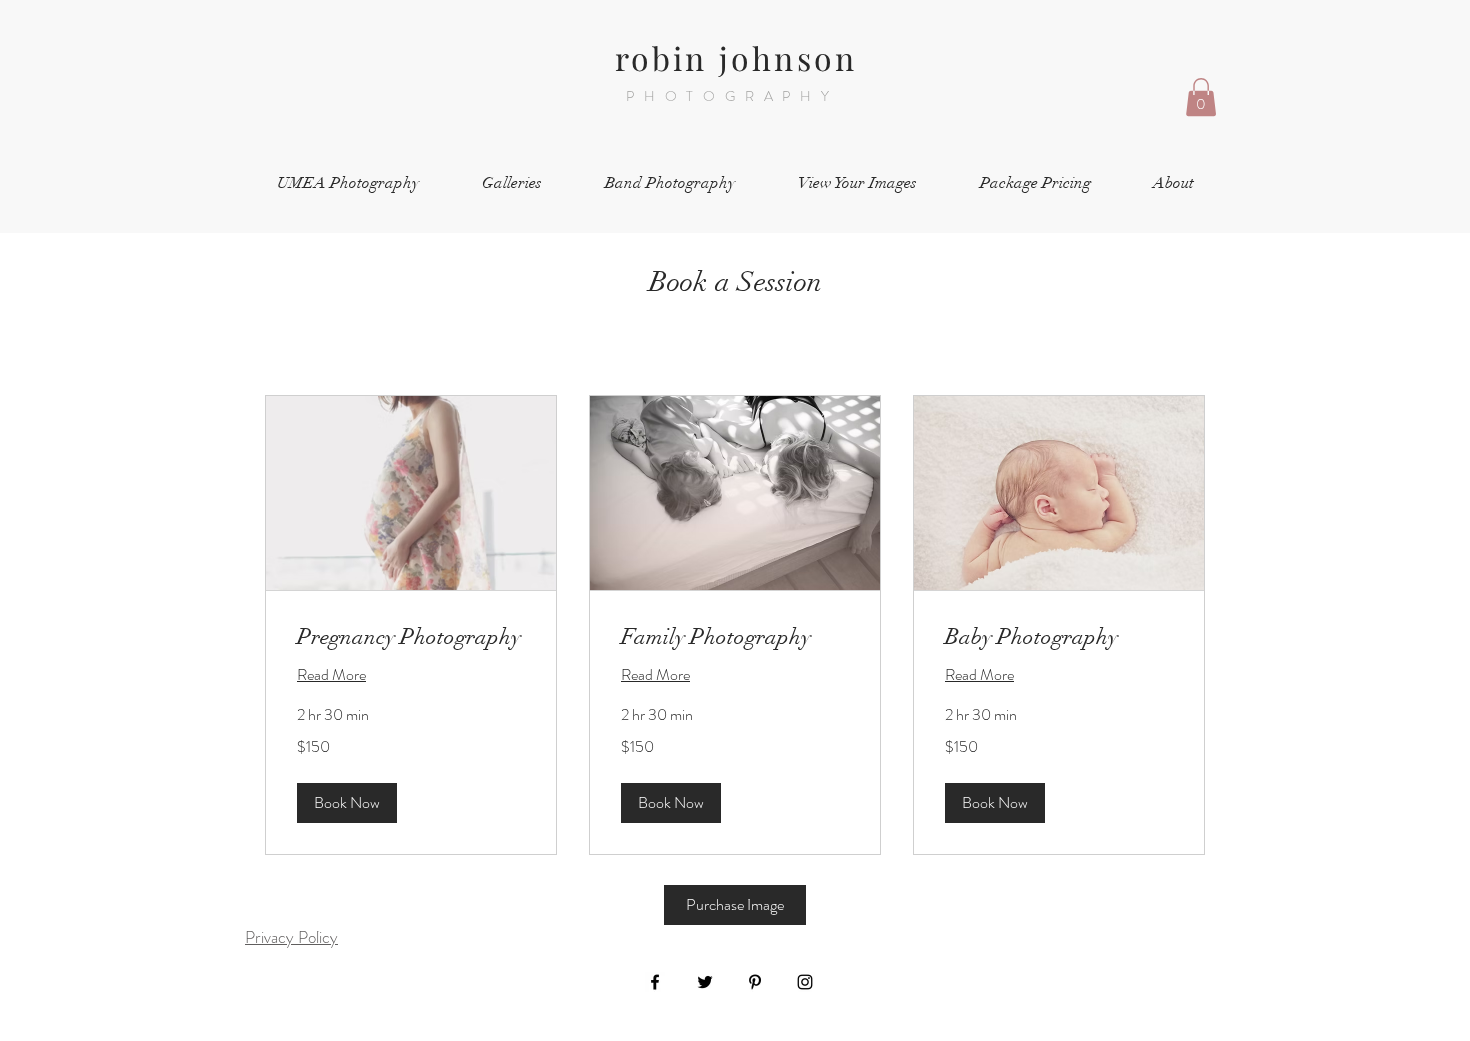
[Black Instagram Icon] (805, 982)
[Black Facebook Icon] (655, 982)
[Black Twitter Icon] (705, 982)
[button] (1201, 97)
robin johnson (736, 57)
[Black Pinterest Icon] (755, 982)
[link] (411, 636)
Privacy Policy (291, 937)
